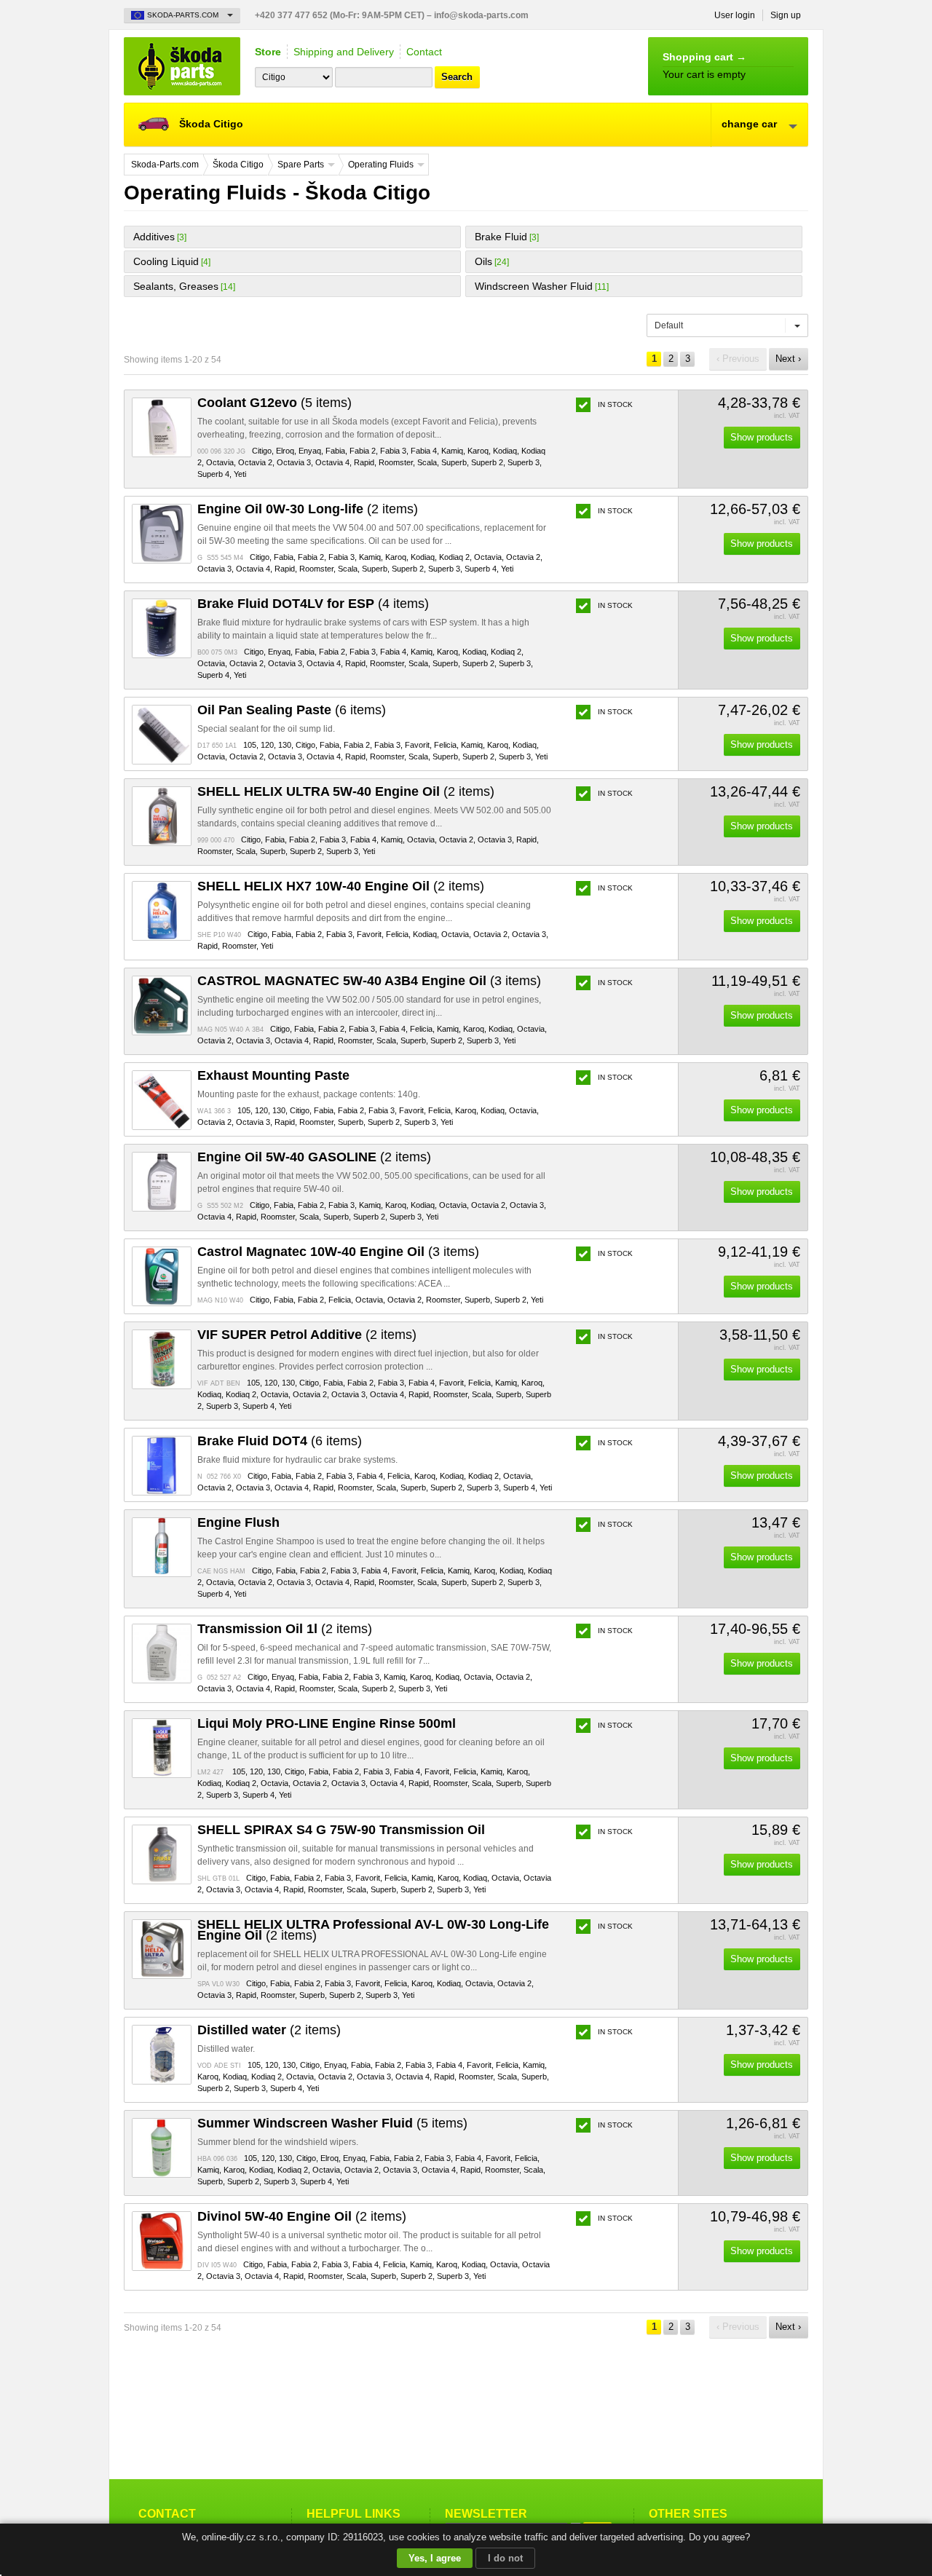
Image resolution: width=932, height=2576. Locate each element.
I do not (505, 2558)
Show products (762, 437)
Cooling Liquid (166, 261)
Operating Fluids (381, 165)
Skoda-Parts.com (182, 66)
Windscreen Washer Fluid (534, 286)
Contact (424, 52)
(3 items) (369, 981)
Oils (483, 261)
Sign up (786, 15)
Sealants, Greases (176, 286)
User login (735, 15)
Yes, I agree (435, 2558)
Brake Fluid (501, 237)
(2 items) (308, 509)
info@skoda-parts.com (481, 15)
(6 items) (292, 710)
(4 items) (313, 604)
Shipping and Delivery (344, 52)
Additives (154, 237)
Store (268, 52)
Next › (788, 359)
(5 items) (275, 403)
